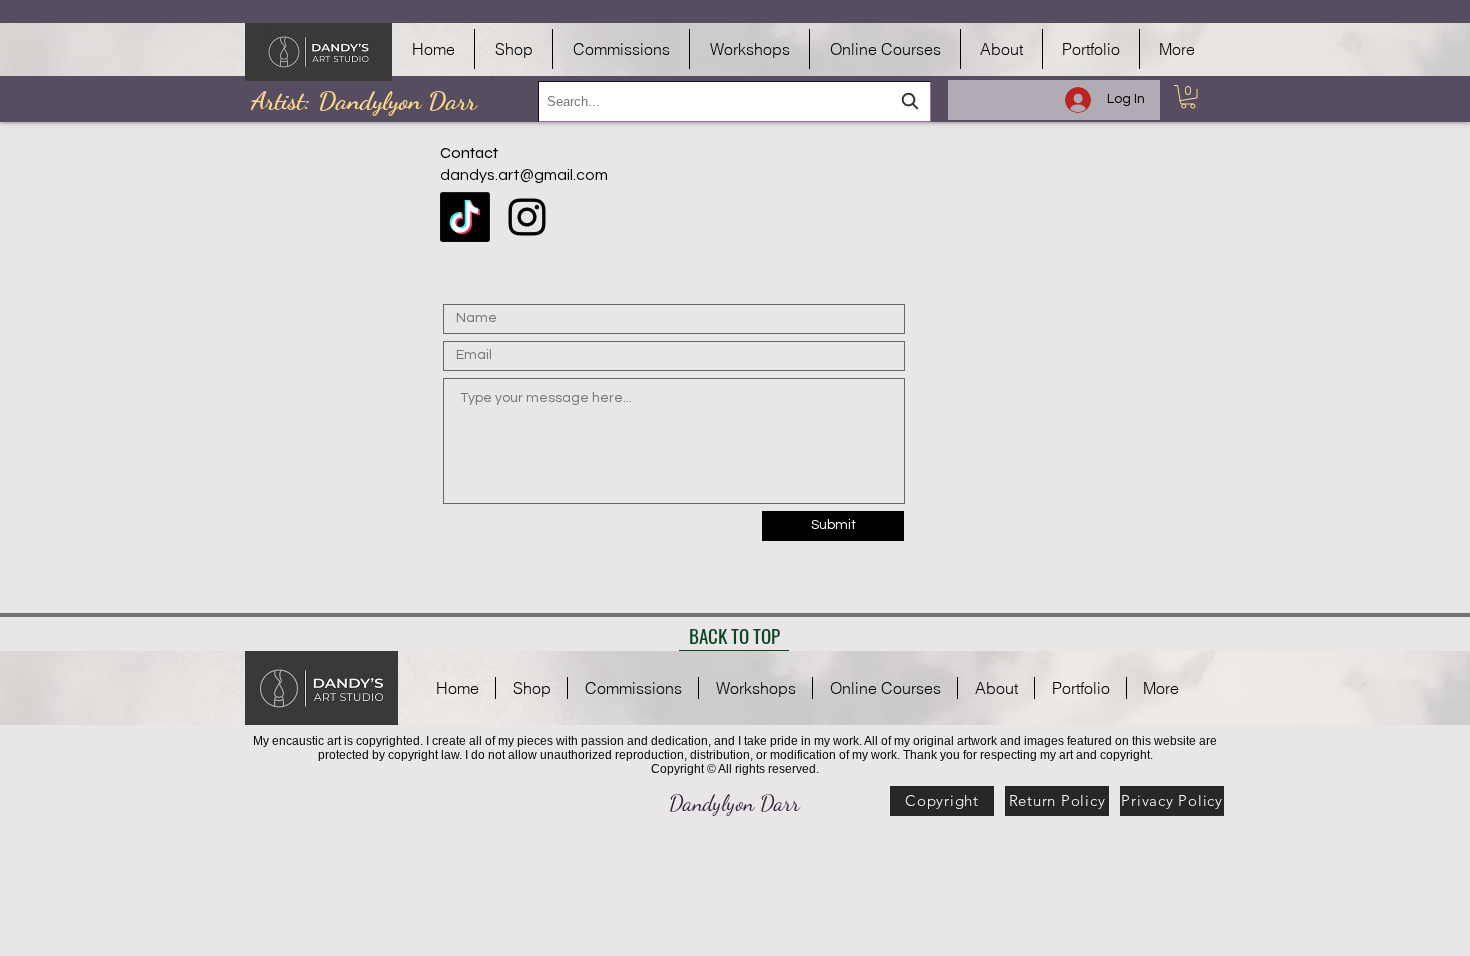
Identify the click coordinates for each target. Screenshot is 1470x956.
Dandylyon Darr (734, 803)
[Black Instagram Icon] (527, 217)
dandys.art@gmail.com (524, 175)
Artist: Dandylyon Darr (363, 100)
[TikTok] (465, 217)
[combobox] (734, 101)
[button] (1188, 97)
